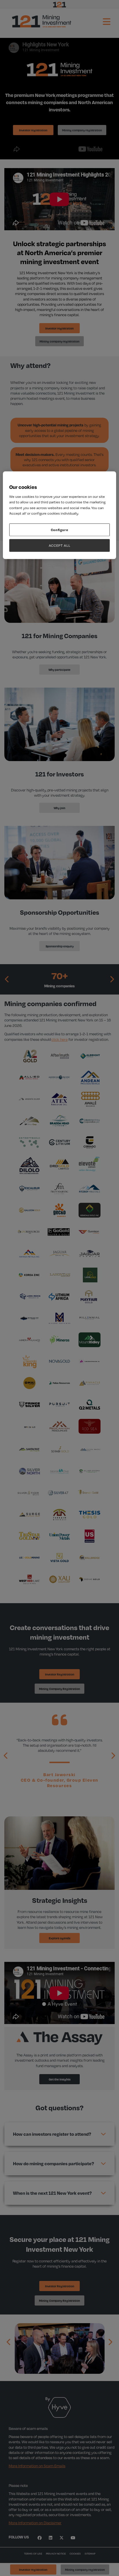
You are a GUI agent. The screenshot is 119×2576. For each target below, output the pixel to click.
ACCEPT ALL (60, 545)
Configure (60, 530)
